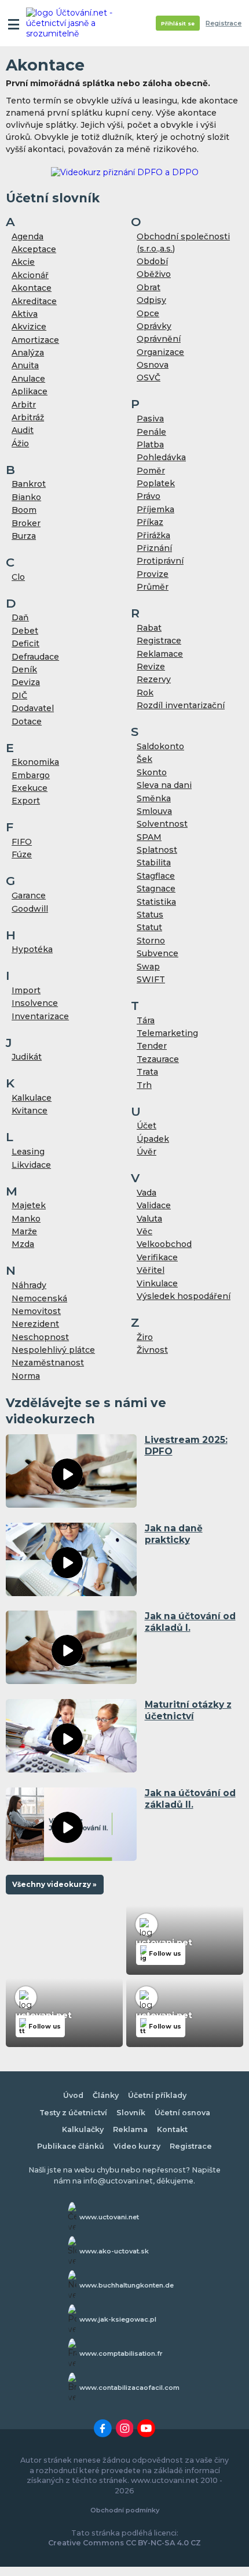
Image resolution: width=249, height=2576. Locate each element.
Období (152, 261)
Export (26, 801)
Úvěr (147, 1152)
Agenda (28, 236)
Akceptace (34, 249)
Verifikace (157, 1257)
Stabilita (154, 863)
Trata (147, 1072)
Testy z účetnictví (73, 2113)
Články (106, 2095)
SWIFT (151, 979)
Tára (146, 1020)
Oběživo (154, 274)
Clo (18, 577)
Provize (153, 574)
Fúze (22, 854)
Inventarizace (40, 1016)
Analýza (28, 353)
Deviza (26, 682)
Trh (144, 1085)
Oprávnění (159, 339)
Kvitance (30, 1111)
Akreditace (34, 301)
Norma (26, 1376)
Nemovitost (36, 1311)
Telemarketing (167, 1033)
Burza (24, 536)
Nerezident (35, 1324)
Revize (151, 667)
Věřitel (151, 1270)
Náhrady (29, 1285)
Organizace (160, 352)
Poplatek (156, 483)
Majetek (29, 1205)
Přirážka (153, 535)
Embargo (31, 775)
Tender (152, 1046)
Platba (150, 445)
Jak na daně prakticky (174, 1534)
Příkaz (150, 522)
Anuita (25, 365)
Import (26, 990)
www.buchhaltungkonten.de (127, 2285)
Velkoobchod (164, 1244)
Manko (26, 1219)
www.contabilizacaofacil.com (129, 2388)
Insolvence (35, 1003)
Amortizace (35, 340)
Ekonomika (35, 762)
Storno (151, 941)
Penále (151, 432)
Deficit (25, 643)
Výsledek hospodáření (184, 1296)
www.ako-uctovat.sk (114, 2251)
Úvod (73, 2095)
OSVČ (149, 377)
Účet (147, 1126)
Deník (24, 669)
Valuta (149, 1219)
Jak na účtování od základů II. (190, 1799)
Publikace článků (71, 2146)
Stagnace (156, 889)
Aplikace (30, 391)
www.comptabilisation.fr (121, 2353)
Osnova (153, 365)
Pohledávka (161, 457)
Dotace (27, 721)
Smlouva (154, 811)
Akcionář (30, 275)
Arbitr (24, 405)
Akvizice (29, 327)
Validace (154, 1205)
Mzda (23, 1244)
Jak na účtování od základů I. (190, 1622)
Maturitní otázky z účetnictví (188, 1710)
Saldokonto (160, 746)
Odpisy (151, 300)
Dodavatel (33, 708)
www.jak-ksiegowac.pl (118, 2319)
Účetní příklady (157, 2095)
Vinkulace (157, 1283)
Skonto (152, 772)
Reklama (130, 2129)
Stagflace (156, 876)
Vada (147, 1193)
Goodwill (30, 909)
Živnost (152, 1350)
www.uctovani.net (109, 2217)
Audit (23, 430)
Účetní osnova (182, 2113)
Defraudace (35, 657)
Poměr (151, 471)
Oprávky (154, 326)
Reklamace (160, 654)
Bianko (26, 497)
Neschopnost (40, 1337)
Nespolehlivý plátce (53, 1350)
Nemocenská (39, 1298)
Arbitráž (28, 417)
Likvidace (31, 1165)
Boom (24, 510)
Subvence (158, 953)
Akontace (32, 288)
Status (150, 915)
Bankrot (29, 484)
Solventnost (162, 824)
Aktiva (25, 314)
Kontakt (172, 2129)
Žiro (145, 1337)
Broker (26, 523)
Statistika (156, 902)
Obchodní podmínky (125, 2510)
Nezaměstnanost (48, 1363)
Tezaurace (158, 1059)
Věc (144, 1231)
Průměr (153, 587)
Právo (149, 496)
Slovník (131, 2113)
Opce (148, 313)
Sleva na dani (164, 785)
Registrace (224, 23)
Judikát (27, 1057)
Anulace (28, 379)
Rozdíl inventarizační (181, 705)
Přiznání (154, 548)
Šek (144, 759)
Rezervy (154, 679)
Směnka (154, 798)
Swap (148, 967)
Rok (145, 693)
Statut (149, 927)
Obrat (149, 287)
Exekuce (30, 788)
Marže (24, 1231)
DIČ (19, 695)
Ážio (20, 443)
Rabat (149, 628)
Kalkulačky (83, 2129)
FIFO (22, 842)
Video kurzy (137, 2146)
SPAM (149, 837)
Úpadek (153, 1139)
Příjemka (155, 509)
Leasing (28, 1152)
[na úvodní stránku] (71, 23)
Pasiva (150, 419)
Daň (20, 617)
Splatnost (157, 850)
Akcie (23, 262)
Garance (29, 895)
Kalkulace (32, 1098)
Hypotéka (32, 949)
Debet (25, 631)
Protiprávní (160, 561)
